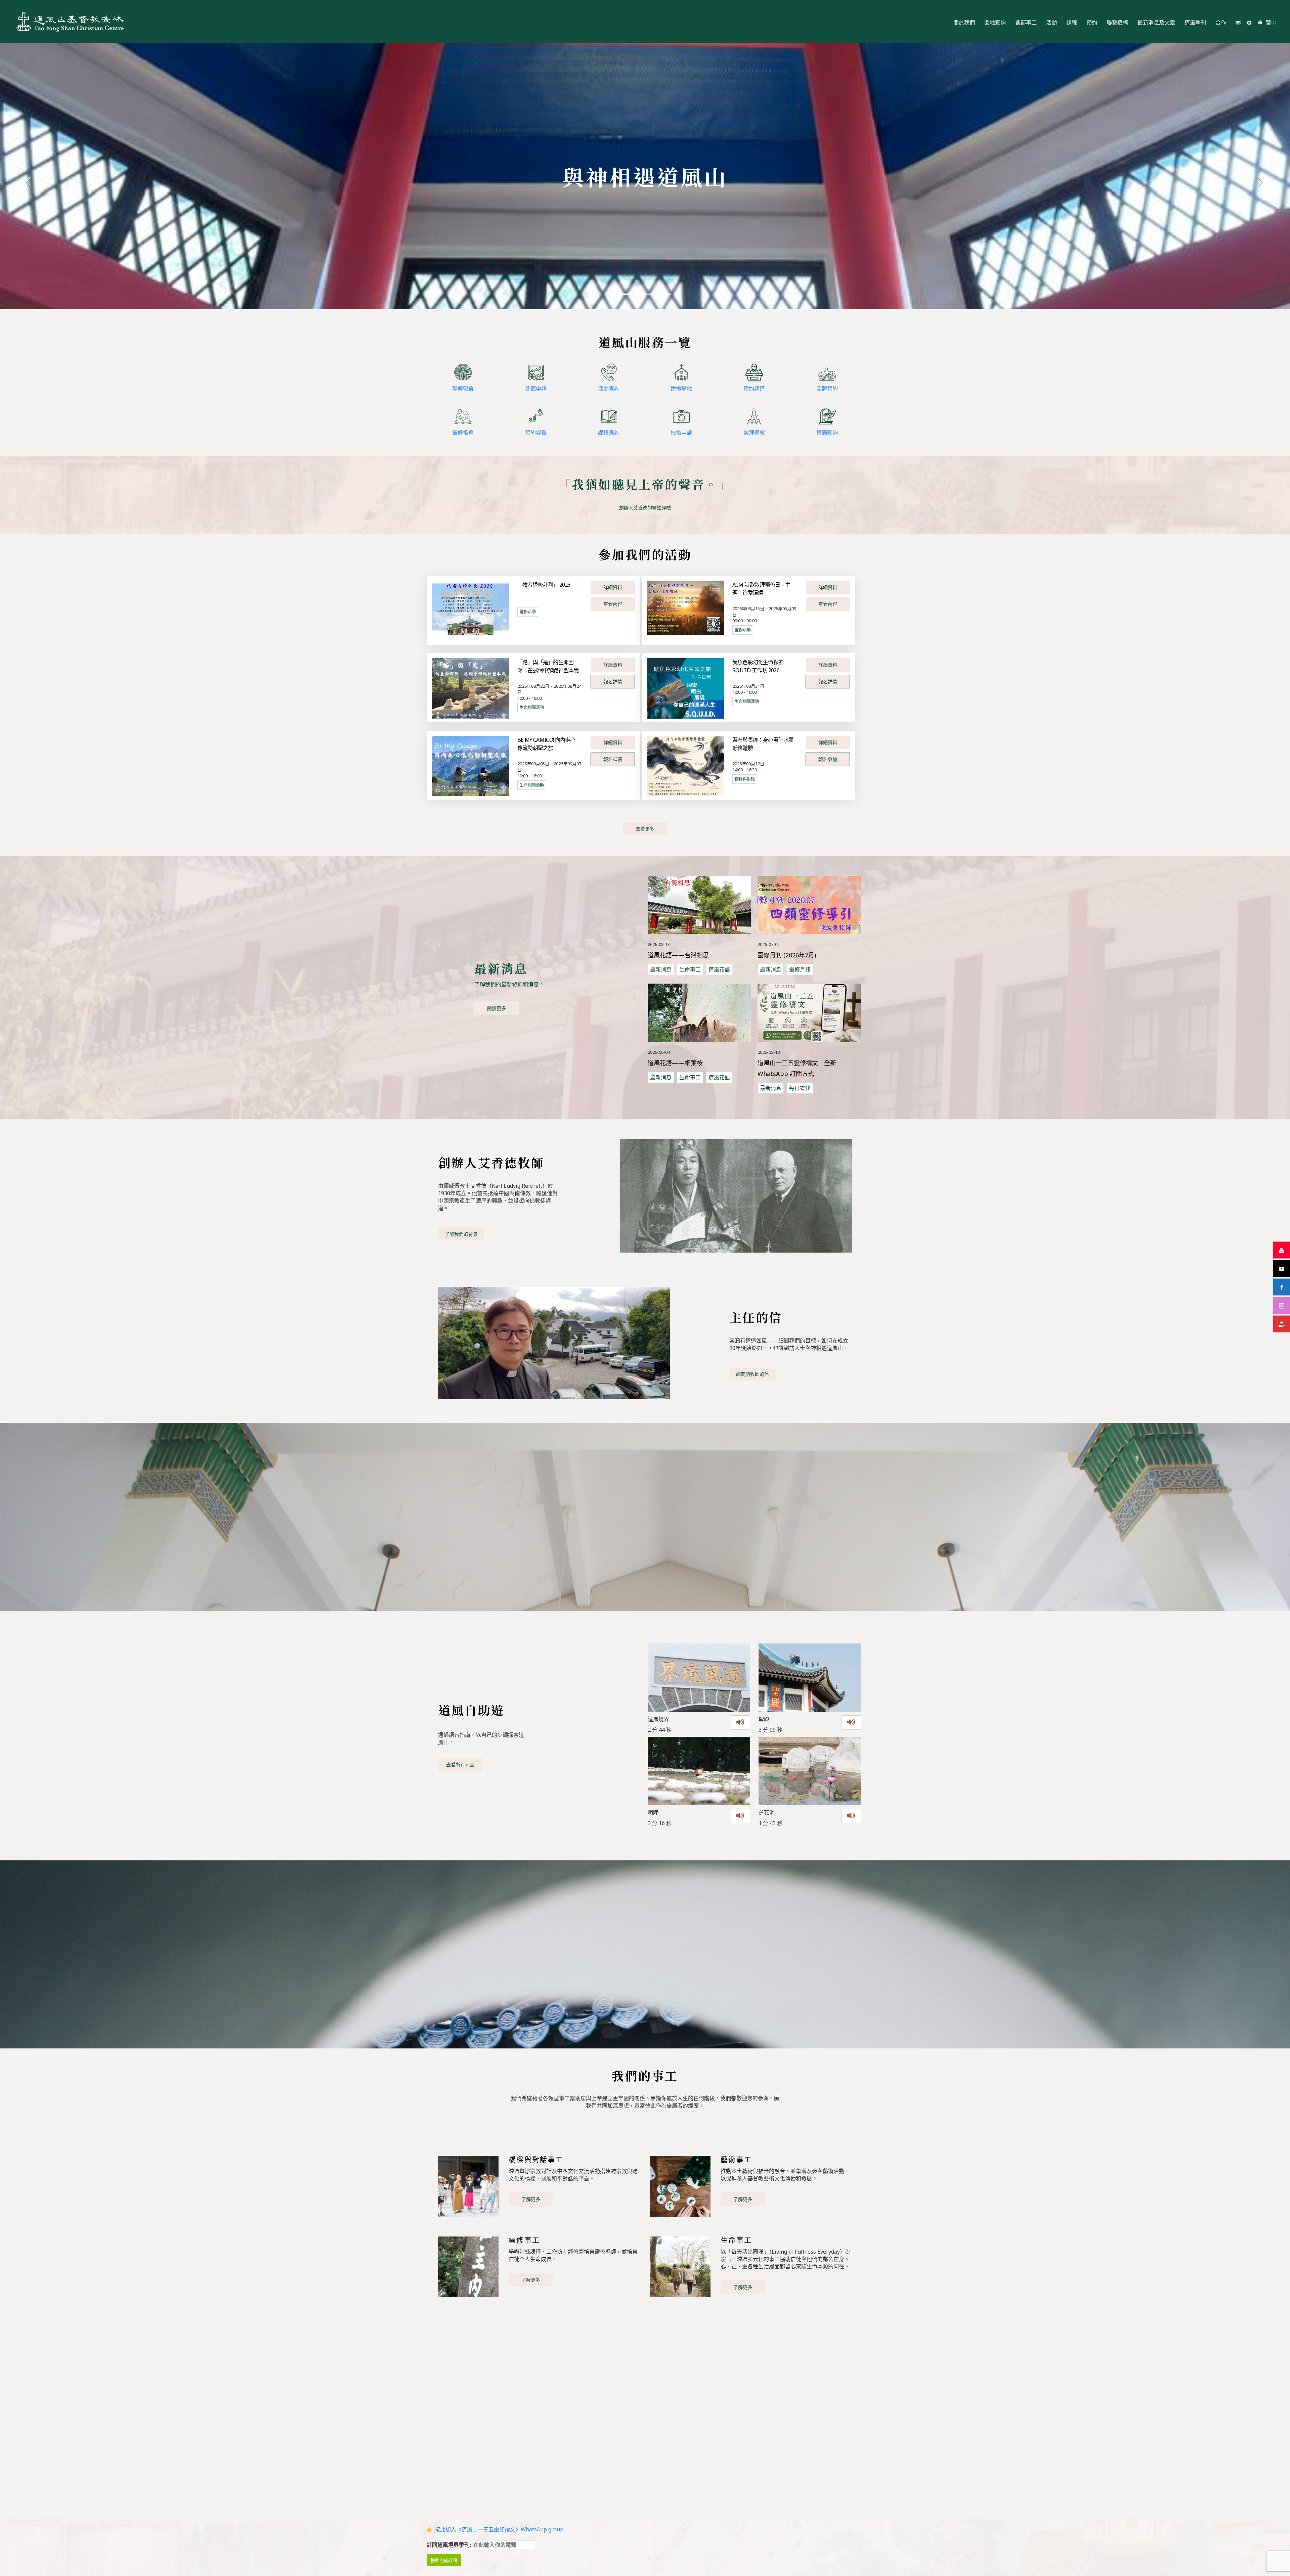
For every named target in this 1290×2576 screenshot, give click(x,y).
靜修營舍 (463, 389)
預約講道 (754, 389)
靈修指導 (463, 433)
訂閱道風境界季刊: (449, 2545)
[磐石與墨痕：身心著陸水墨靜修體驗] (685, 765)
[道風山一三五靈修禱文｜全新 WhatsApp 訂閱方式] (809, 1013)
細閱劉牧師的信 (752, 1374)
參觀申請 (536, 389)
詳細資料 (613, 587)
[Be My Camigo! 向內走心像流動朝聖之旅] (470, 765)
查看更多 (645, 829)
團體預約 (827, 389)
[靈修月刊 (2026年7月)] (809, 905)
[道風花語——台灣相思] (699, 905)
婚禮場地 (681, 389)
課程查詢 (609, 433)
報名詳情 (613, 682)
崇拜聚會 (754, 433)
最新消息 (661, 969)
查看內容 (613, 604)
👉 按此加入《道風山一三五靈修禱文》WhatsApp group (495, 2529)
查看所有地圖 (460, 1765)
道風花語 (719, 969)
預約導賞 (536, 433)
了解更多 (531, 2199)
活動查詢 (609, 389)
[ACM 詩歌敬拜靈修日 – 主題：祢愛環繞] (685, 607)
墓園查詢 (827, 433)
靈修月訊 (800, 969)
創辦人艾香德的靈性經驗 (645, 508)
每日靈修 (800, 1088)
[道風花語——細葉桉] (699, 1013)
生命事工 (690, 969)
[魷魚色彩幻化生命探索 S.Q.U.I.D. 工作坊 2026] (685, 688)
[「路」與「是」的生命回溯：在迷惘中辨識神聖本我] (470, 688)
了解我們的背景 (461, 1234)
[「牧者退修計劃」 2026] (470, 607)
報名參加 (828, 759)
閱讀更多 (497, 1008)
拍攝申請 (681, 433)
